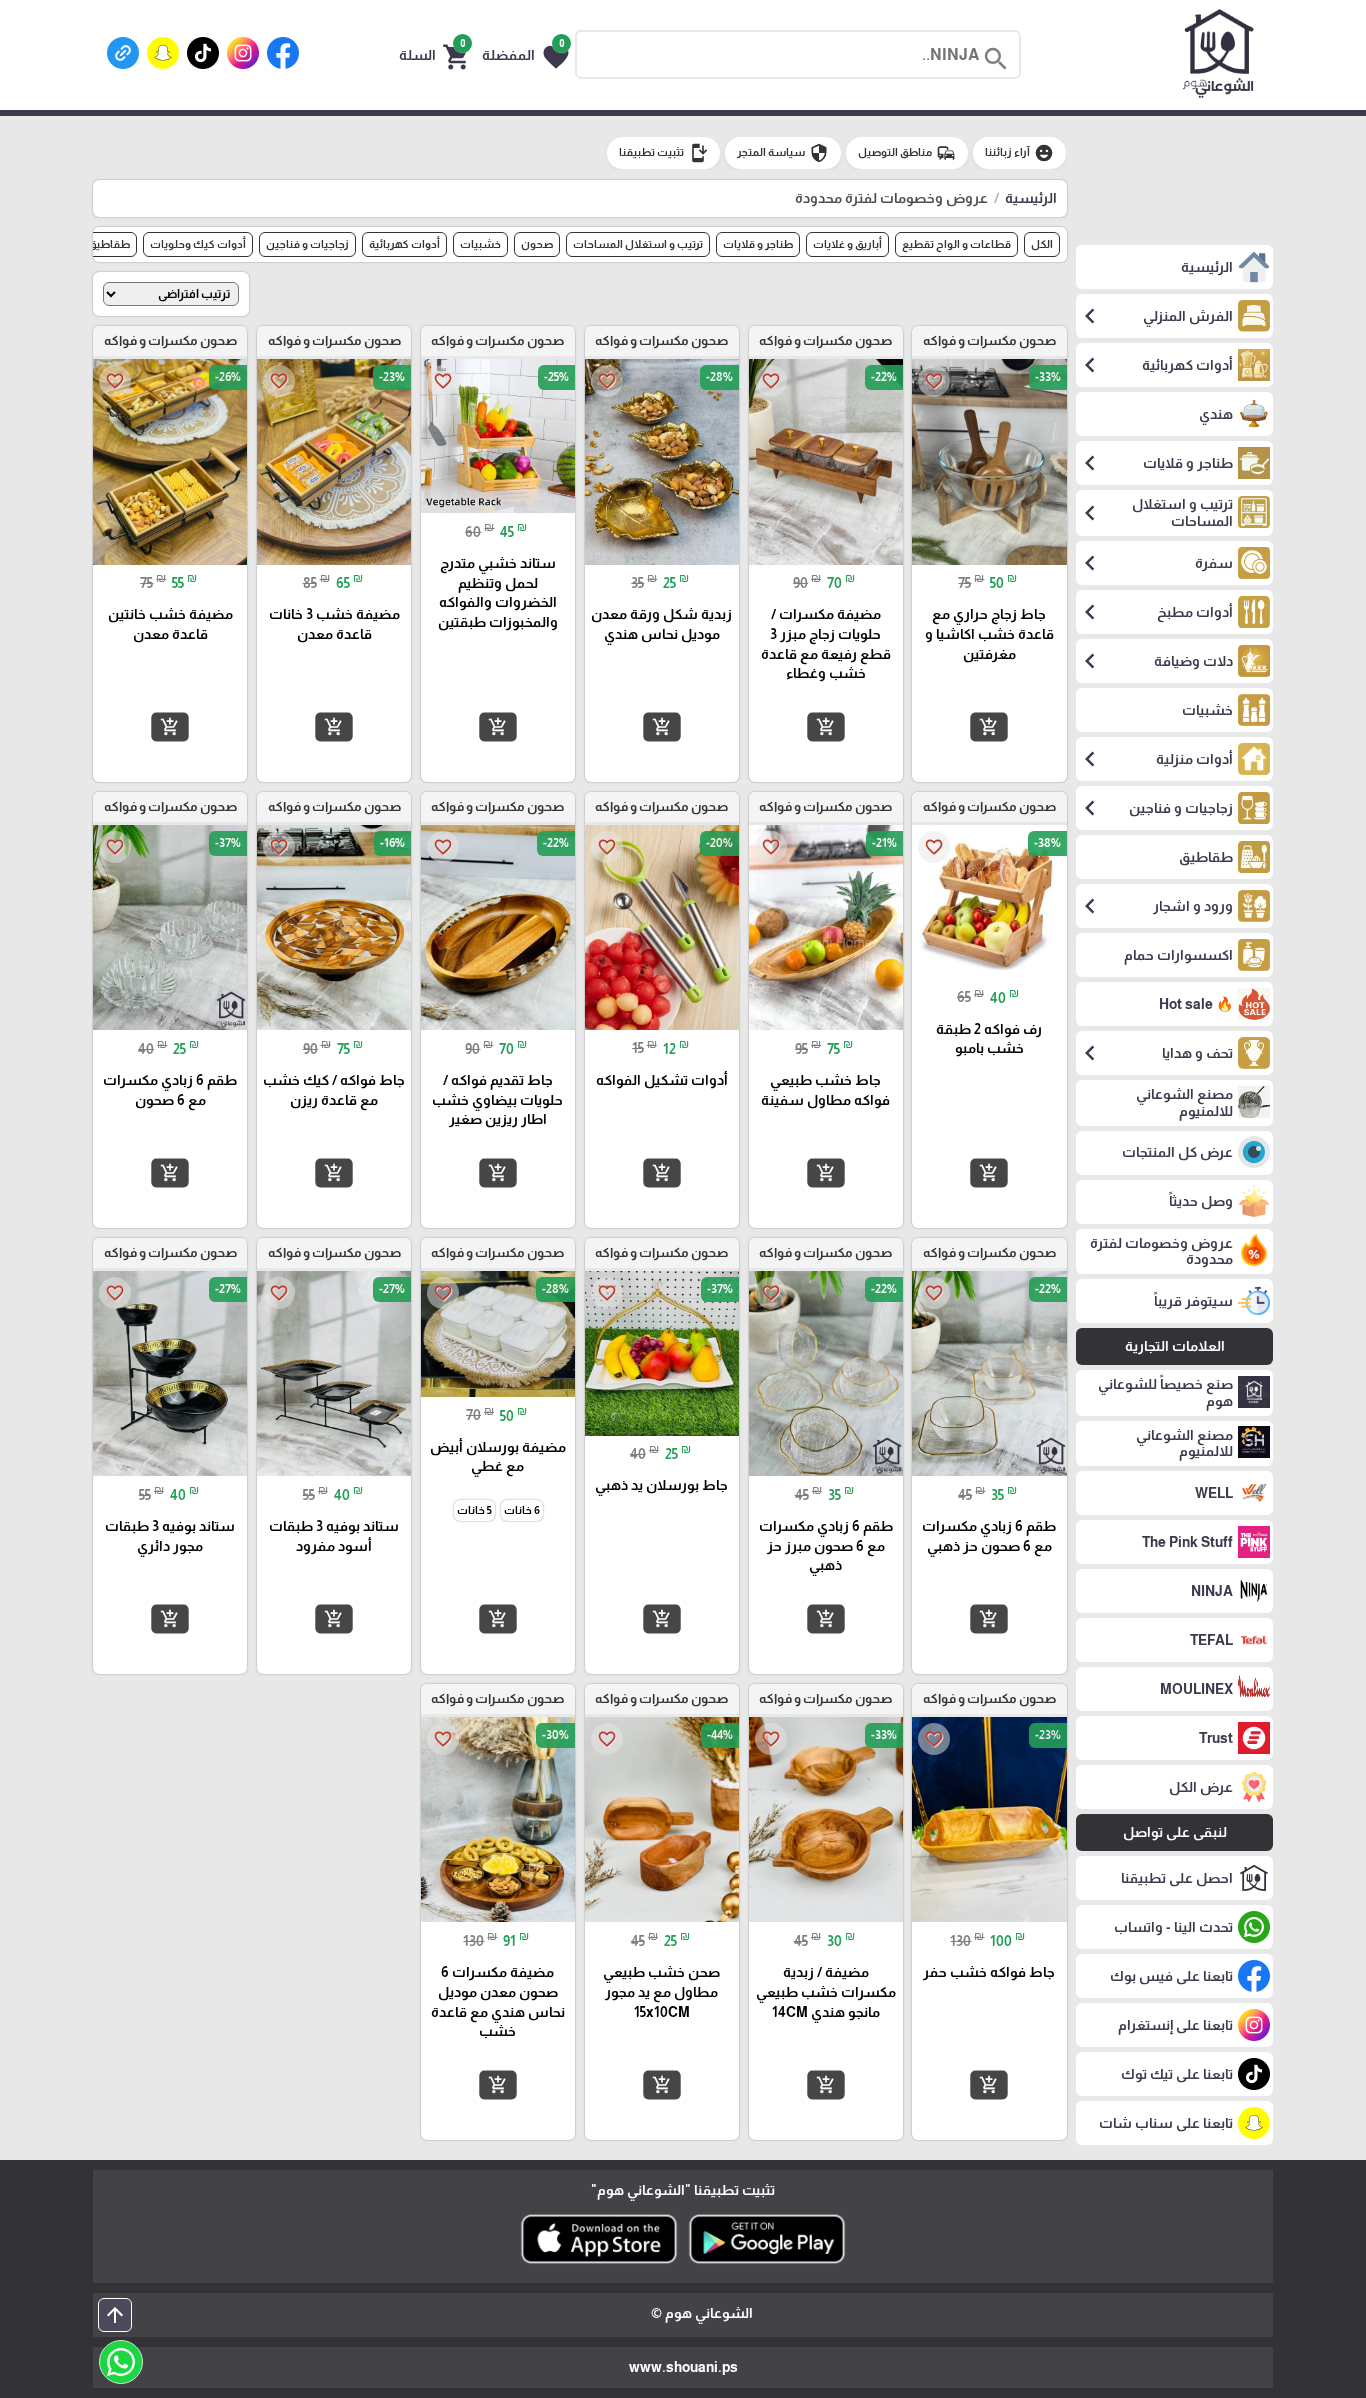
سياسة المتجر (783, 153)
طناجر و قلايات (758, 244)
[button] (525, 55)
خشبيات (480, 244)
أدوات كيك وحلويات (198, 244)
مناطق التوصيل (907, 153)
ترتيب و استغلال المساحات (638, 244)
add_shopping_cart (989, 727)
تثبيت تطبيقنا (663, 153)
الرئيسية (1031, 198)
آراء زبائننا (1019, 153)
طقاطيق (109, 244)
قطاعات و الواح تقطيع (956, 244)
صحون (537, 244)
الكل (1042, 244)
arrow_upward (115, 2315)
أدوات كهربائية (404, 244)
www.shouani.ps (683, 2367)
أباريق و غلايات (847, 244)
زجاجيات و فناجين (307, 244)
